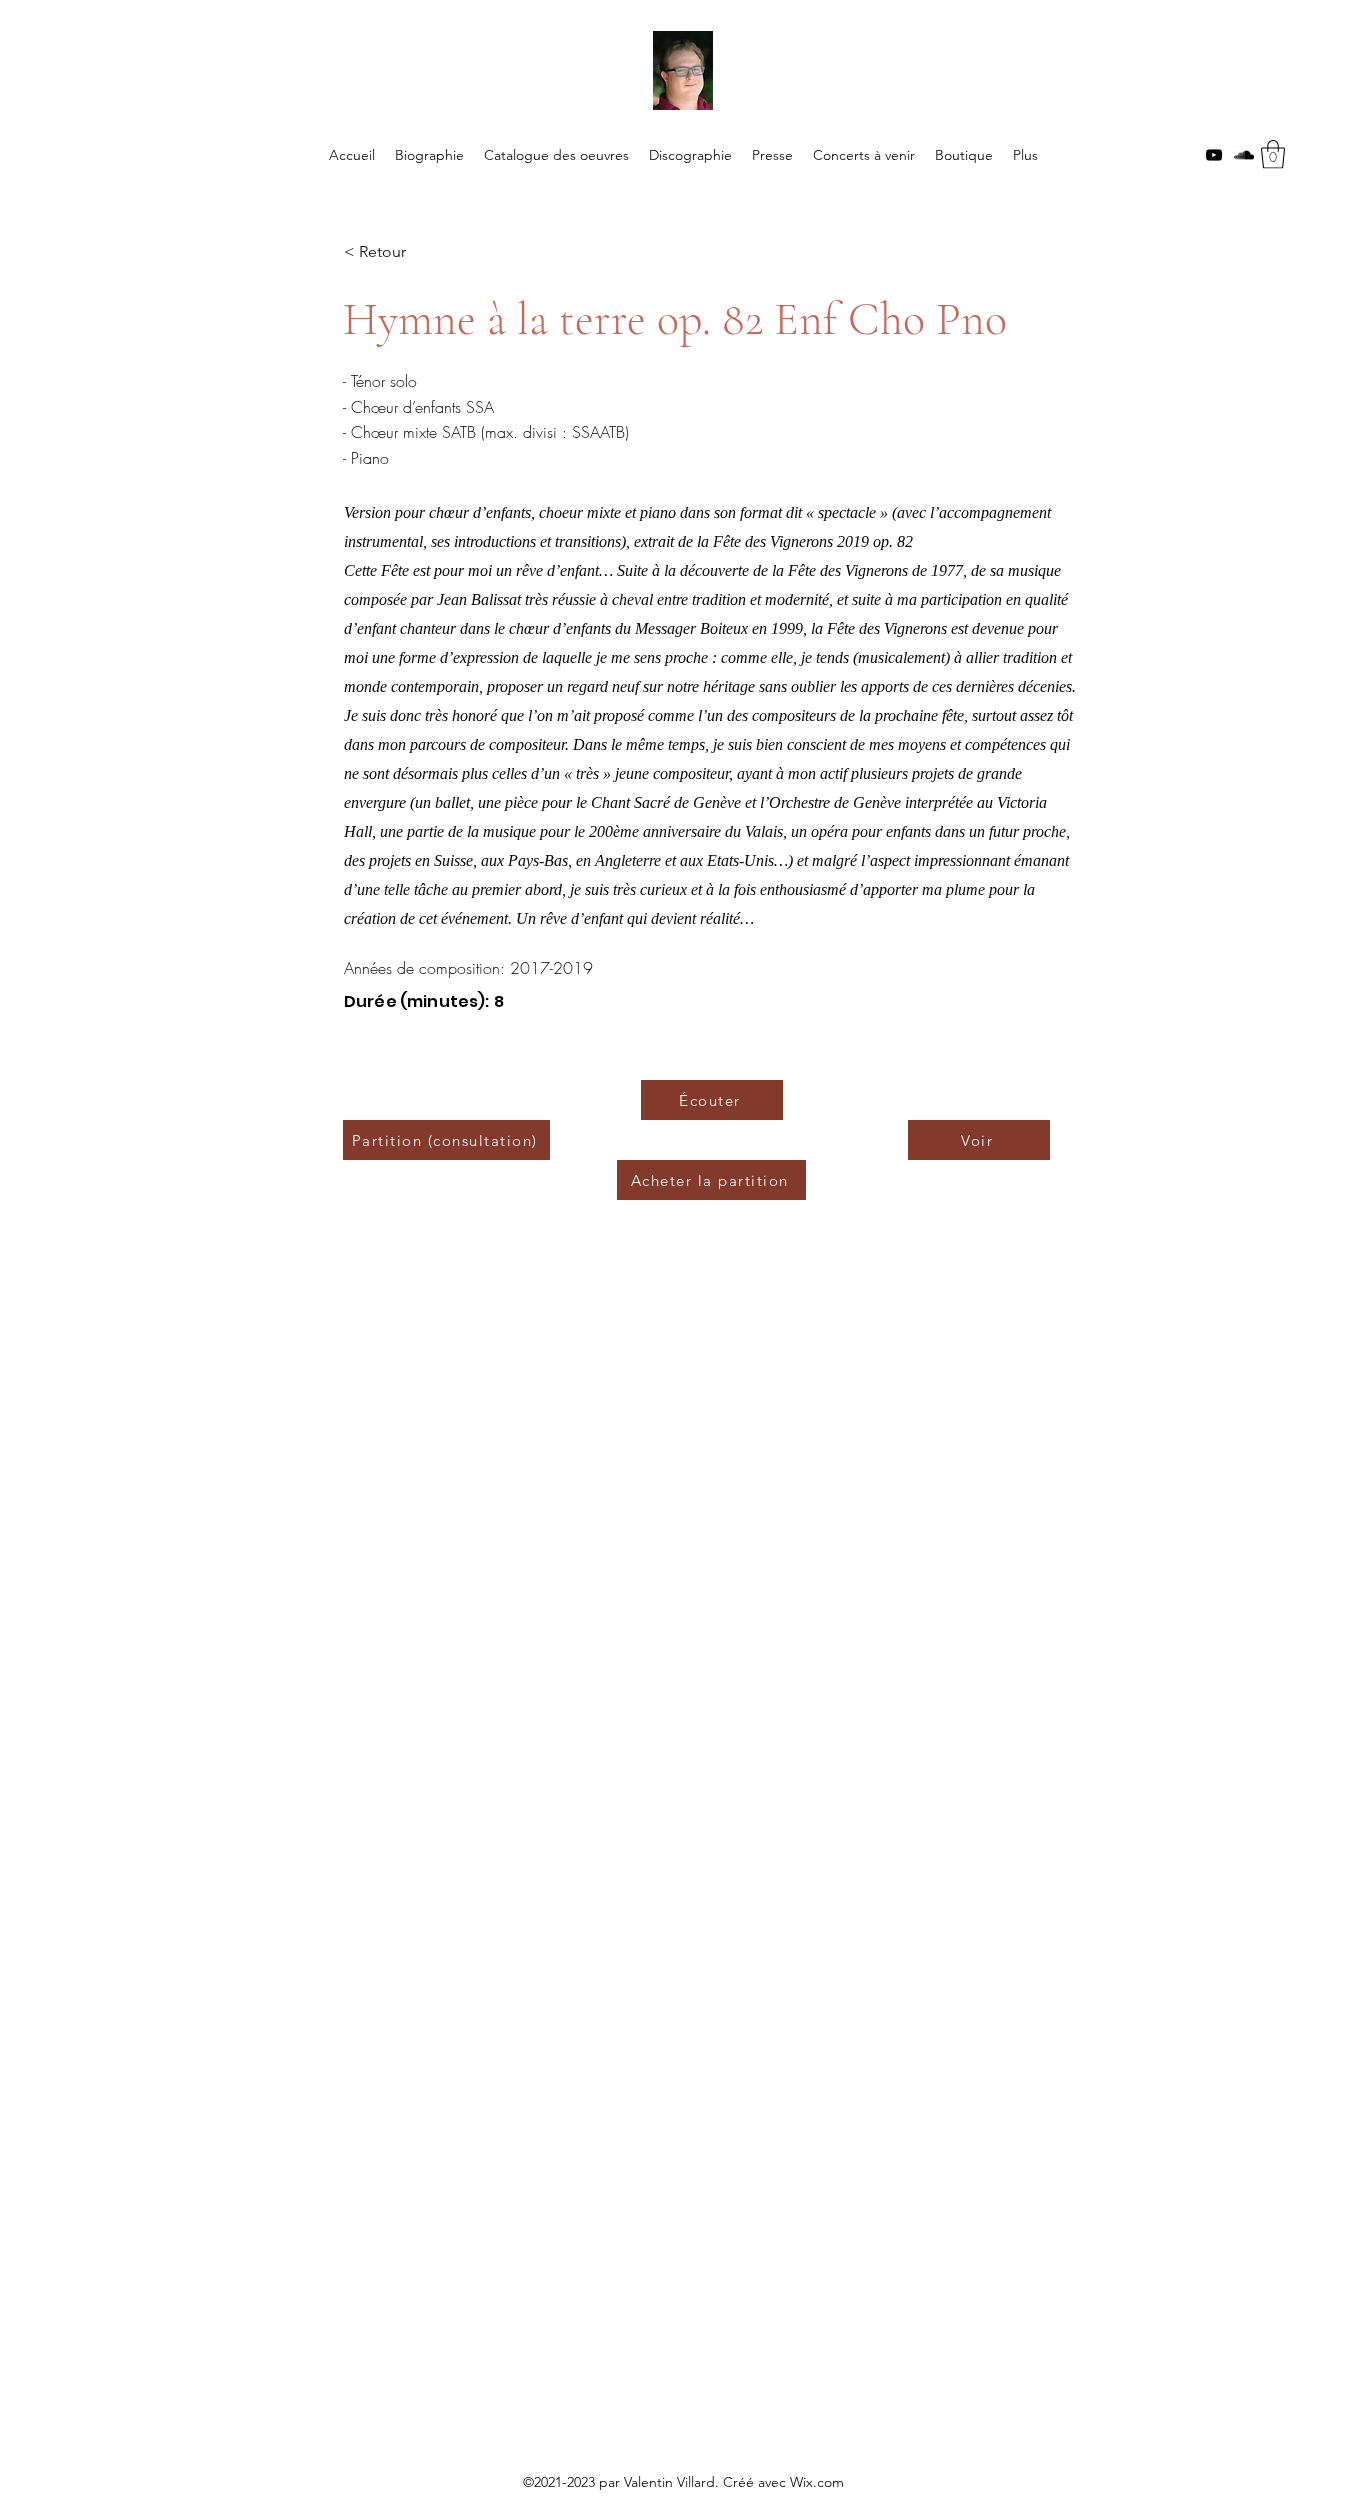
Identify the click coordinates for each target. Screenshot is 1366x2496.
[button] (1273, 154)
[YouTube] (1214, 155)
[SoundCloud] (1244, 155)
